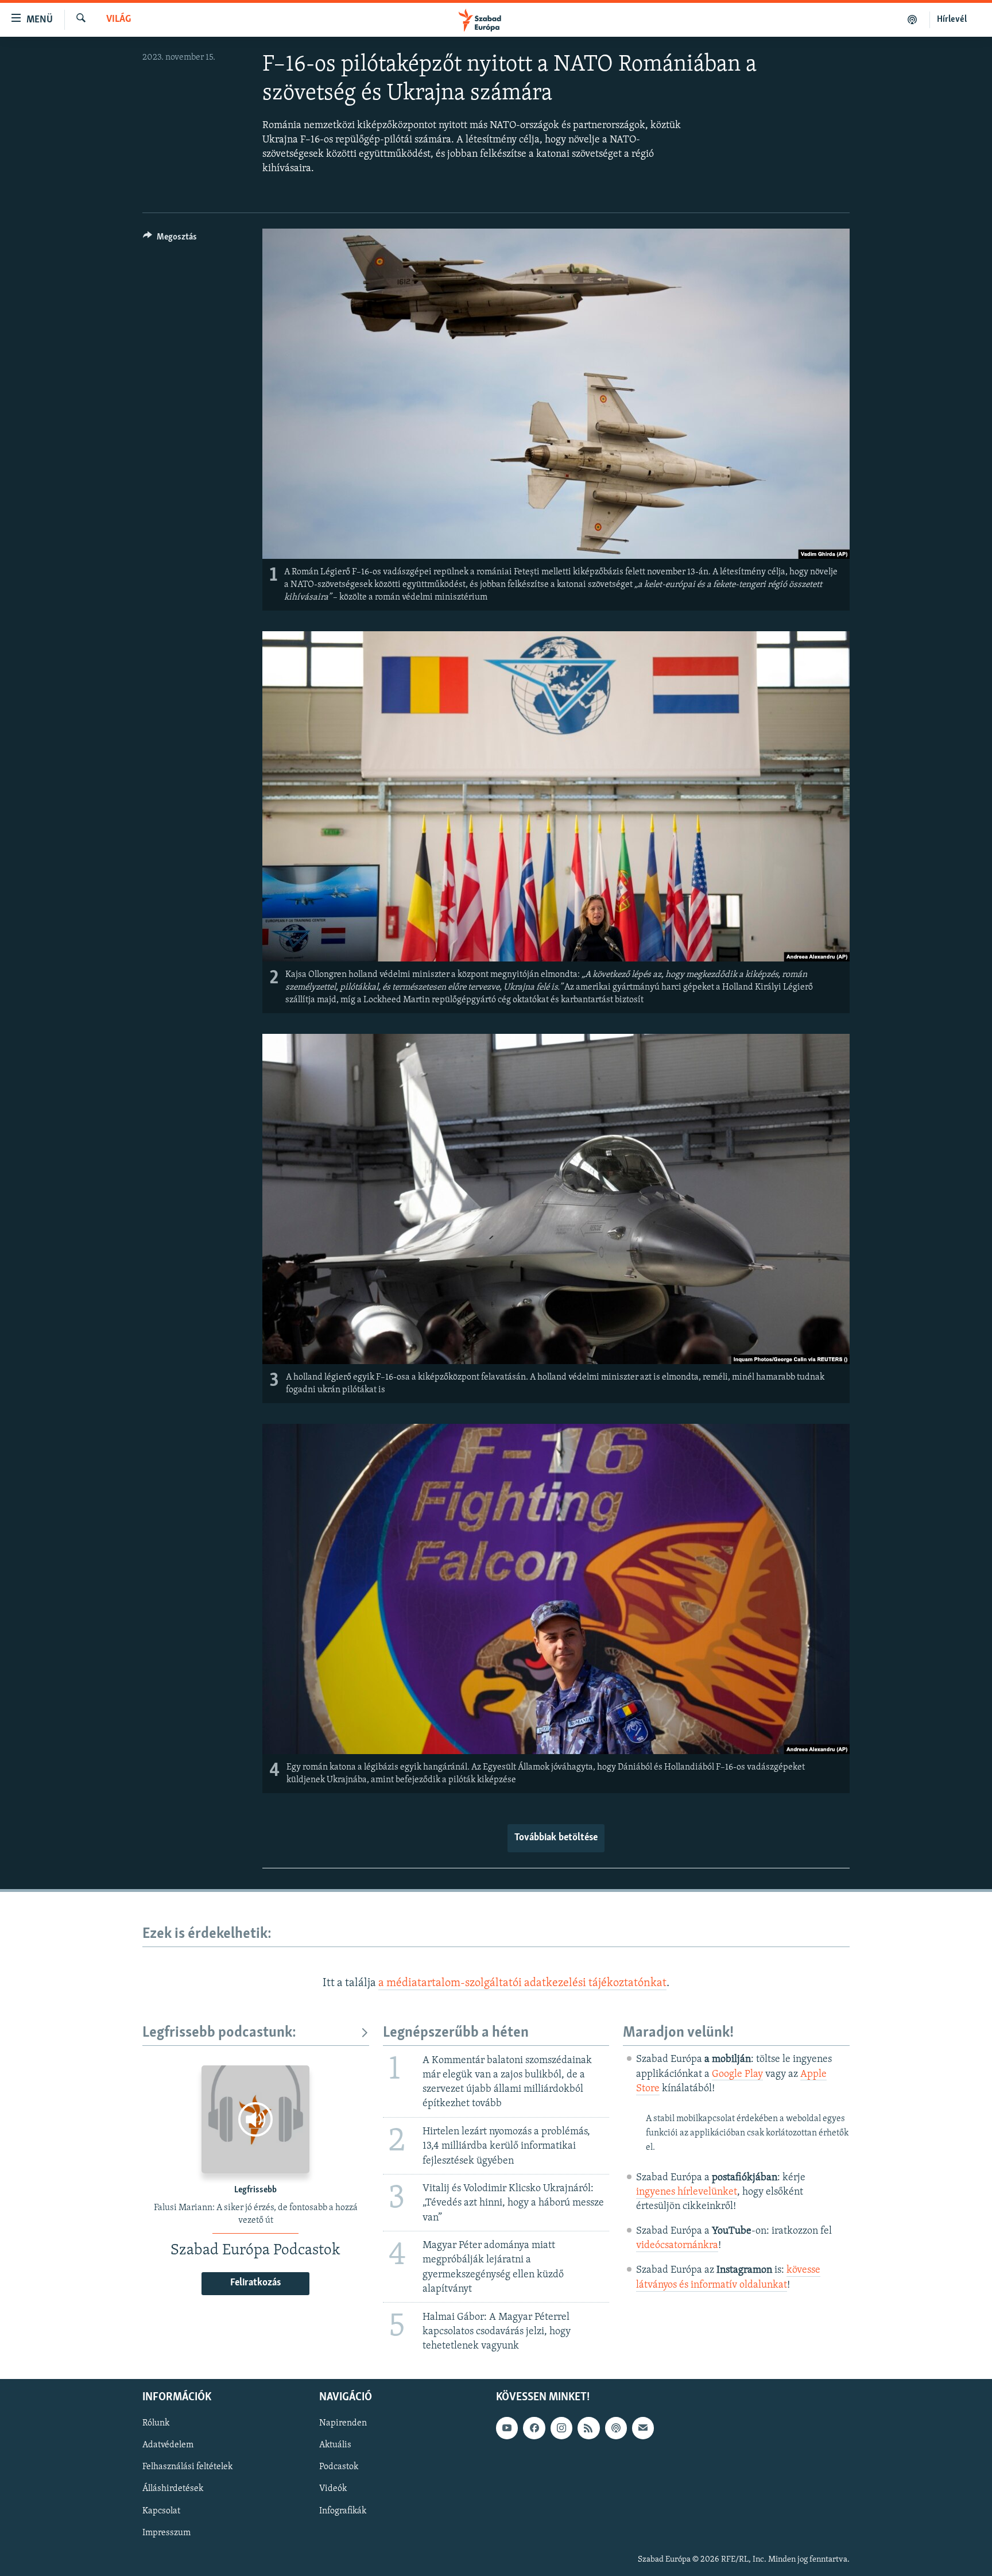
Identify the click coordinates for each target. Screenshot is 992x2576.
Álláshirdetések (173, 2489)
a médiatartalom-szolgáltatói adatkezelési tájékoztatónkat (522, 1983)
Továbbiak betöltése (556, 1838)
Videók (333, 2489)
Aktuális (335, 2445)
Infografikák (343, 2511)
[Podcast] (616, 2428)
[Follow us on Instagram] (561, 2428)
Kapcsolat (161, 2511)
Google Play (737, 2075)
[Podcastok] (912, 20)
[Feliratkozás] (643, 2428)
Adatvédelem (168, 2445)
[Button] (170, 240)
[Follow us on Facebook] (534, 2428)
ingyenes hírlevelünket (687, 2192)
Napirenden (343, 2423)
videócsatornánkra (677, 2246)
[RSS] (588, 2428)
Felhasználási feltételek (187, 2467)
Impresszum (166, 2533)
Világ (119, 20)
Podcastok (339, 2467)
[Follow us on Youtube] (507, 2428)
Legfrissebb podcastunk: (219, 2033)
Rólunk (156, 2423)
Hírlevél (952, 20)
